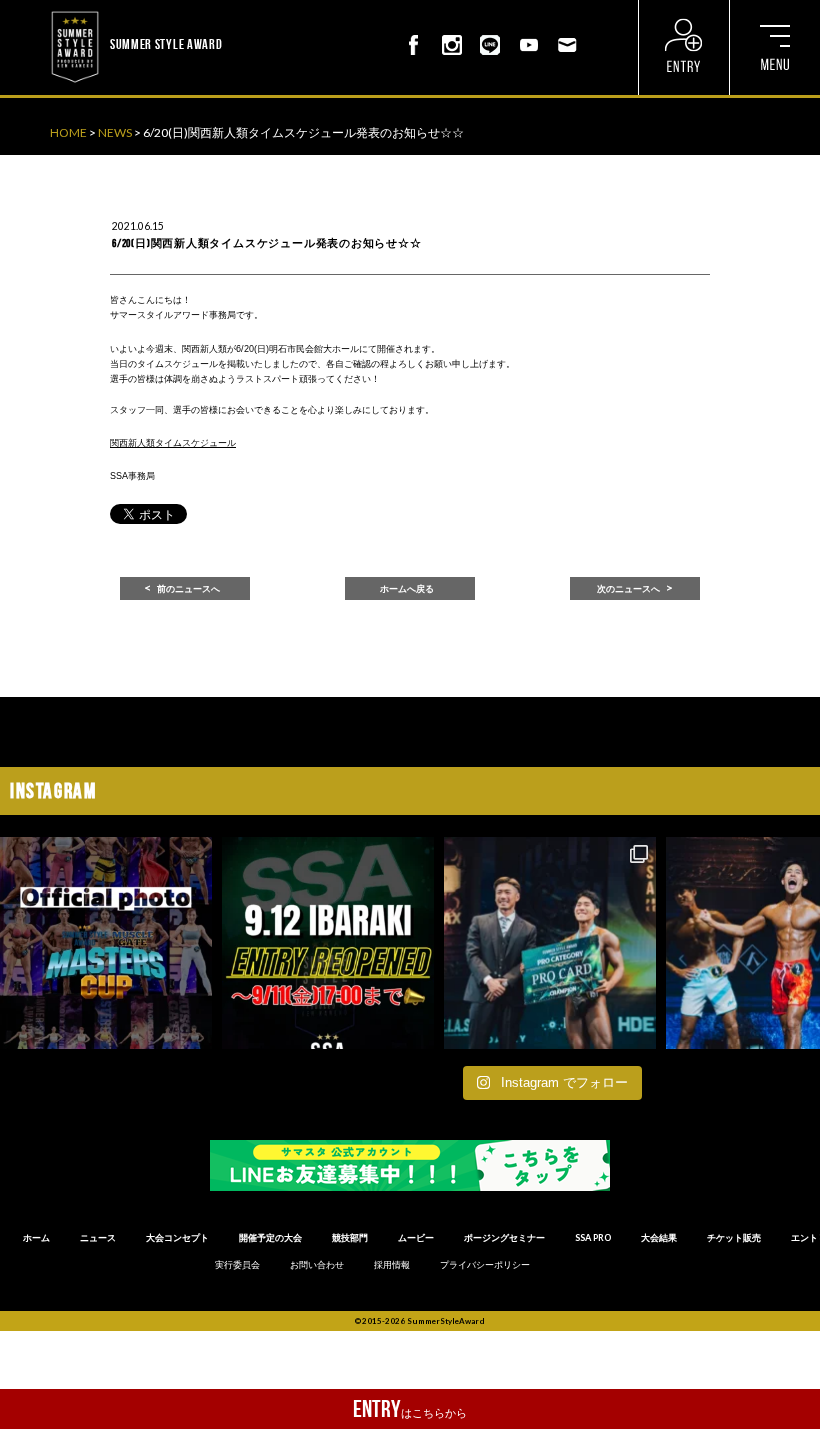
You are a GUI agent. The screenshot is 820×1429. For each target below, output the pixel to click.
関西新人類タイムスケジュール (173, 443)
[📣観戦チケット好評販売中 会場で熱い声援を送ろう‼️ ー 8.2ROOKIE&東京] (550, 943)
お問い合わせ (317, 1265)
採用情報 (392, 1265)
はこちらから (410, 1409)
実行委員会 (237, 1265)
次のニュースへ (628, 589)
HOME (68, 132)
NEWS (115, 132)
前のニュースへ (188, 589)
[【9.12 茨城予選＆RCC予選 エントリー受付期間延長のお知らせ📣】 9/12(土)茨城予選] (328, 943)
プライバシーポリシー (485, 1265)
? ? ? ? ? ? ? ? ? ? (265, 10)
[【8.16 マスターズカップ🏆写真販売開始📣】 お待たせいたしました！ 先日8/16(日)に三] (106, 943)
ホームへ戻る (407, 589)
